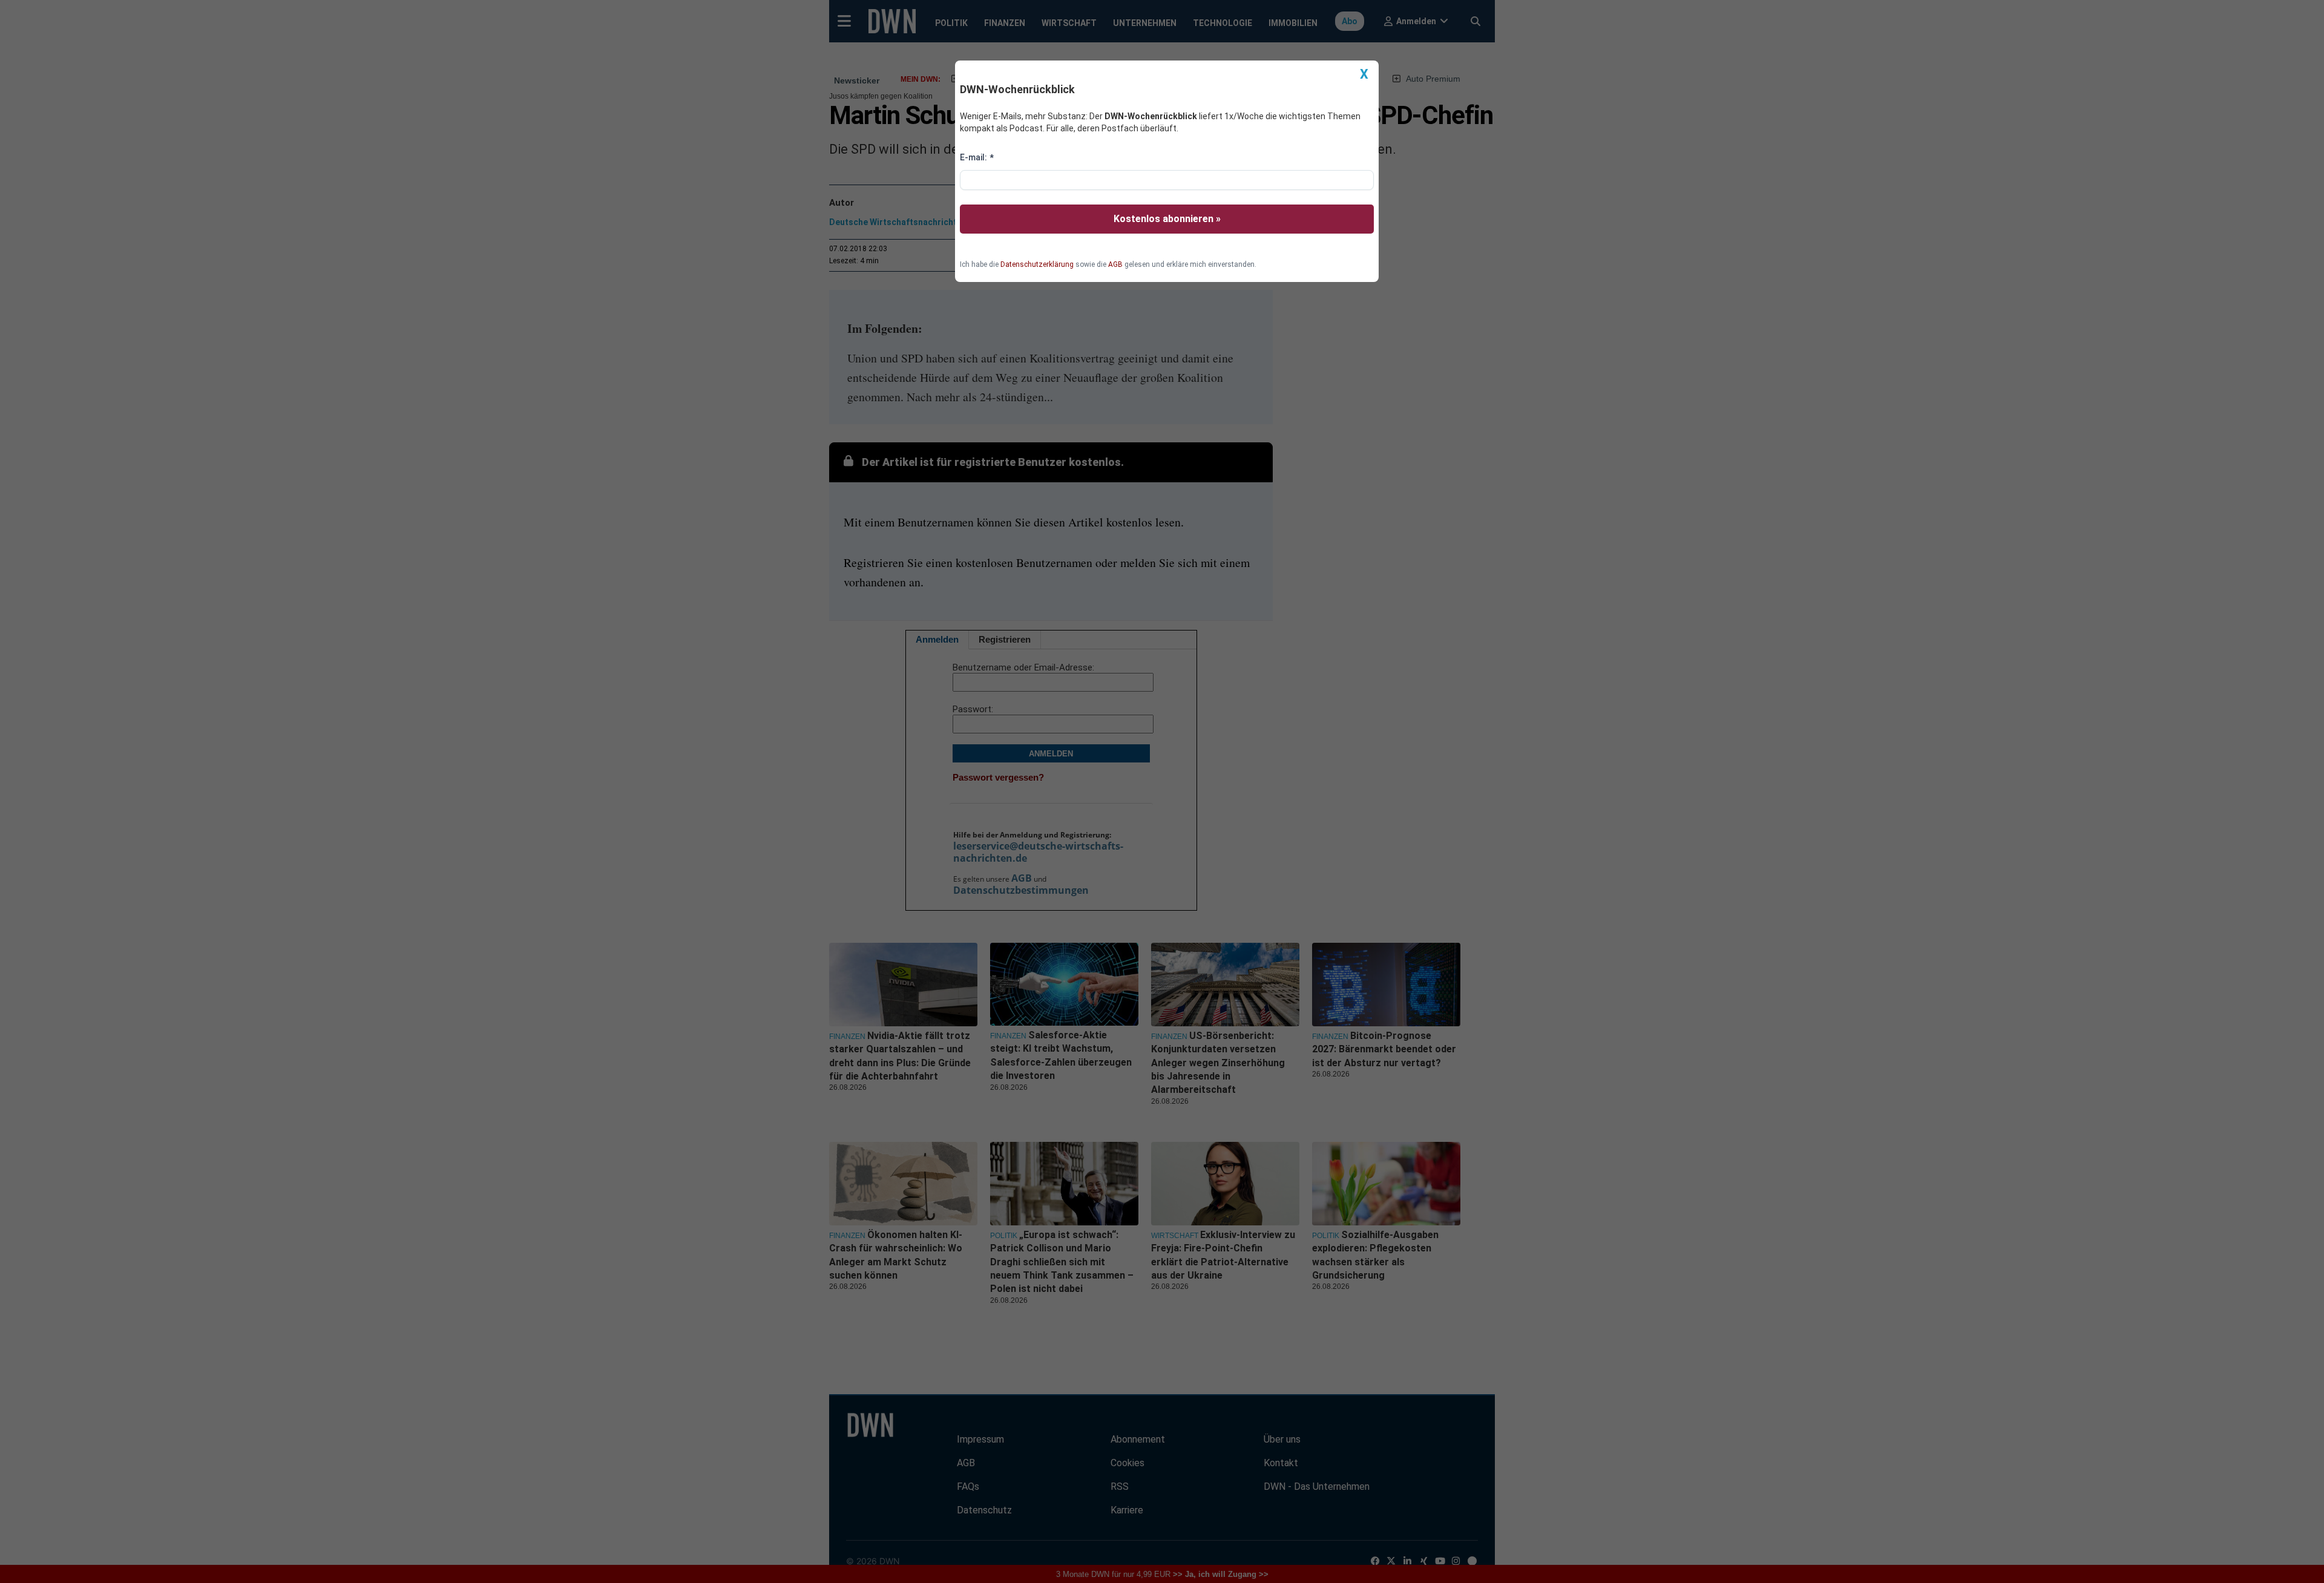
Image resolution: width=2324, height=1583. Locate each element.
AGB (1115, 264)
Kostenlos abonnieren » (1167, 219)
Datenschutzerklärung (1037, 264)
